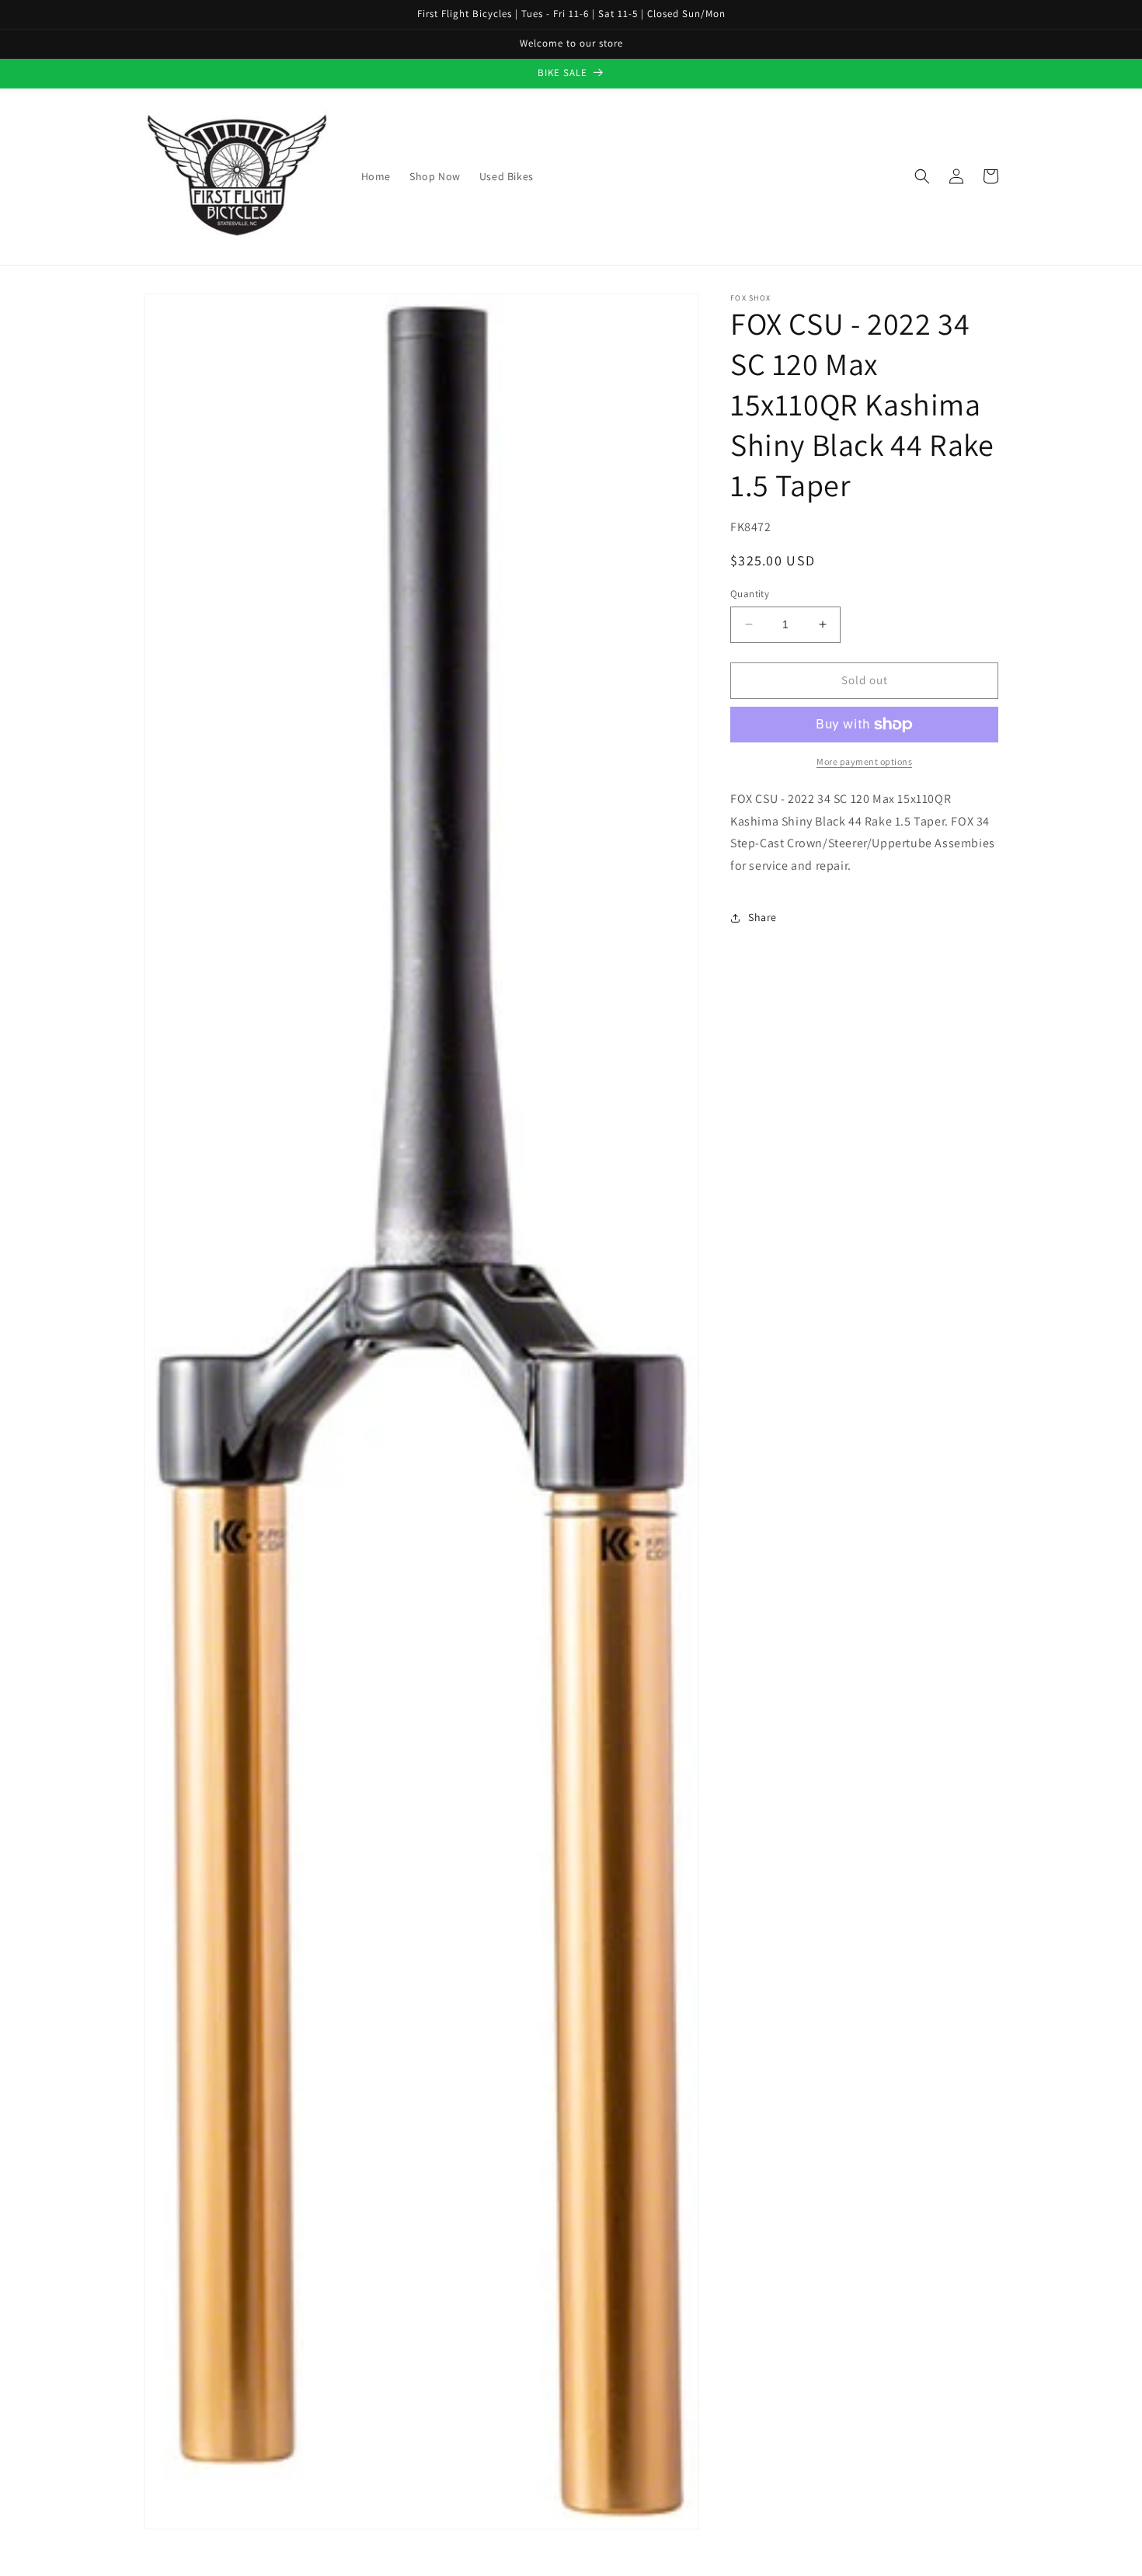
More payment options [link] (864, 761)
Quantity (750, 594)
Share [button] (762, 917)
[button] (922, 176)
